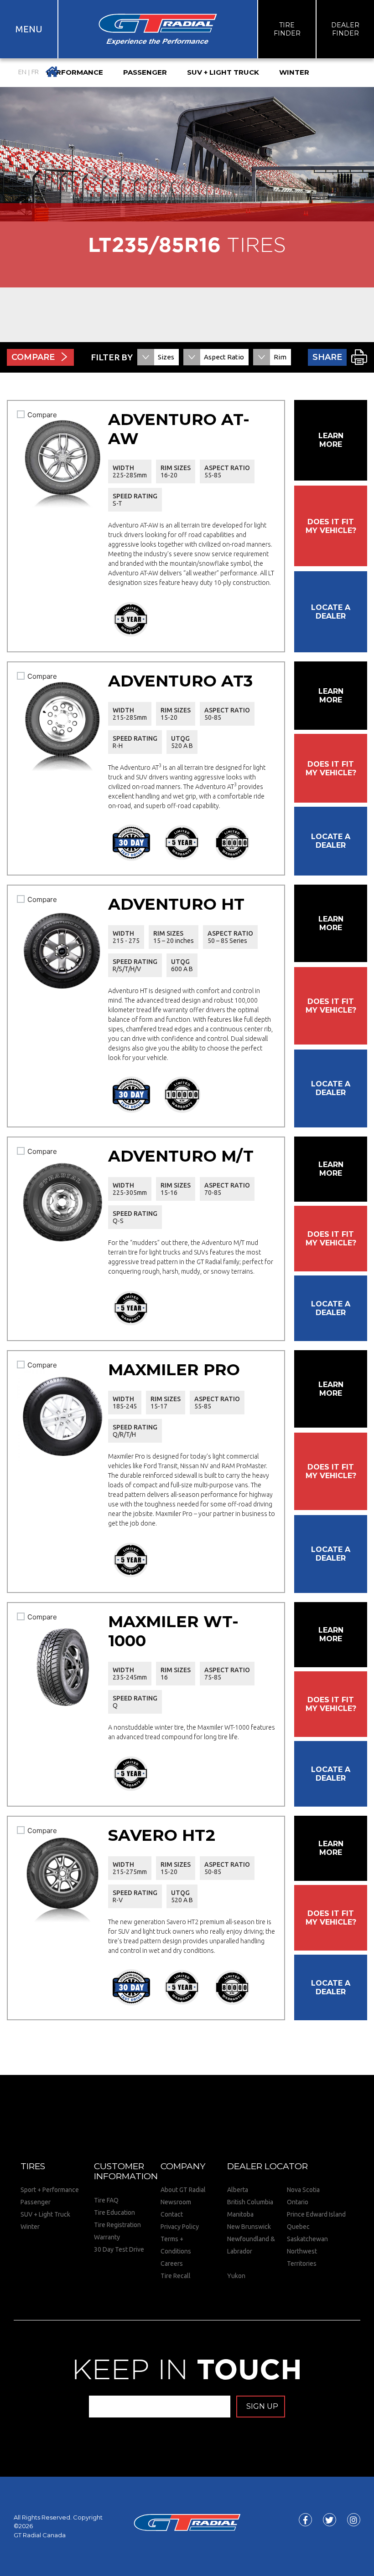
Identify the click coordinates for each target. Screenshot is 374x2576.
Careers (172, 2264)
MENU (29, 29)
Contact (172, 2214)
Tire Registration (117, 2225)
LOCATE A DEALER (331, 612)
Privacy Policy (180, 2227)
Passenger (36, 2202)
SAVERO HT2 (162, 1835)
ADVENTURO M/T (181, 1156)
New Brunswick (249, 2227)
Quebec (298, 2227)
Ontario (298, 2202)
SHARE (327, 357)
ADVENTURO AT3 (180, 681)
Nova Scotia (303, 2190)
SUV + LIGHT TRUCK (223, 72)
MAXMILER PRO (174, 1370)
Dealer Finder (345, 29)
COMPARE (33, 357)
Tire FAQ (106, 2200)
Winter (30, 2227)
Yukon (236, 2276)
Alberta (238, 2190)
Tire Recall (176, 2276)
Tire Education (114, 2212)
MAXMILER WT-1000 (173, 1631)
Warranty (107, 2237)
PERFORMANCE (75, 72)
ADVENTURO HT (176, 904)
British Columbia (250, 2202)
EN (22, 72)
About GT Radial (183, 2190)
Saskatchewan (307, 2239)
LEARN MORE (331, 440)
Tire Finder (287, 29)
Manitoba (240, 2214)
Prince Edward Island (316, 2214)
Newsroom (176, 2202)
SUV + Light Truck (45, 2214)
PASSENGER (145, 72)
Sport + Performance (50, 2190)
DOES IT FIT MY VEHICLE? (331, 526)
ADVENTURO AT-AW (179, 429)
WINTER (294, 72)
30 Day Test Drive (119, 2249)
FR (35, 72)
